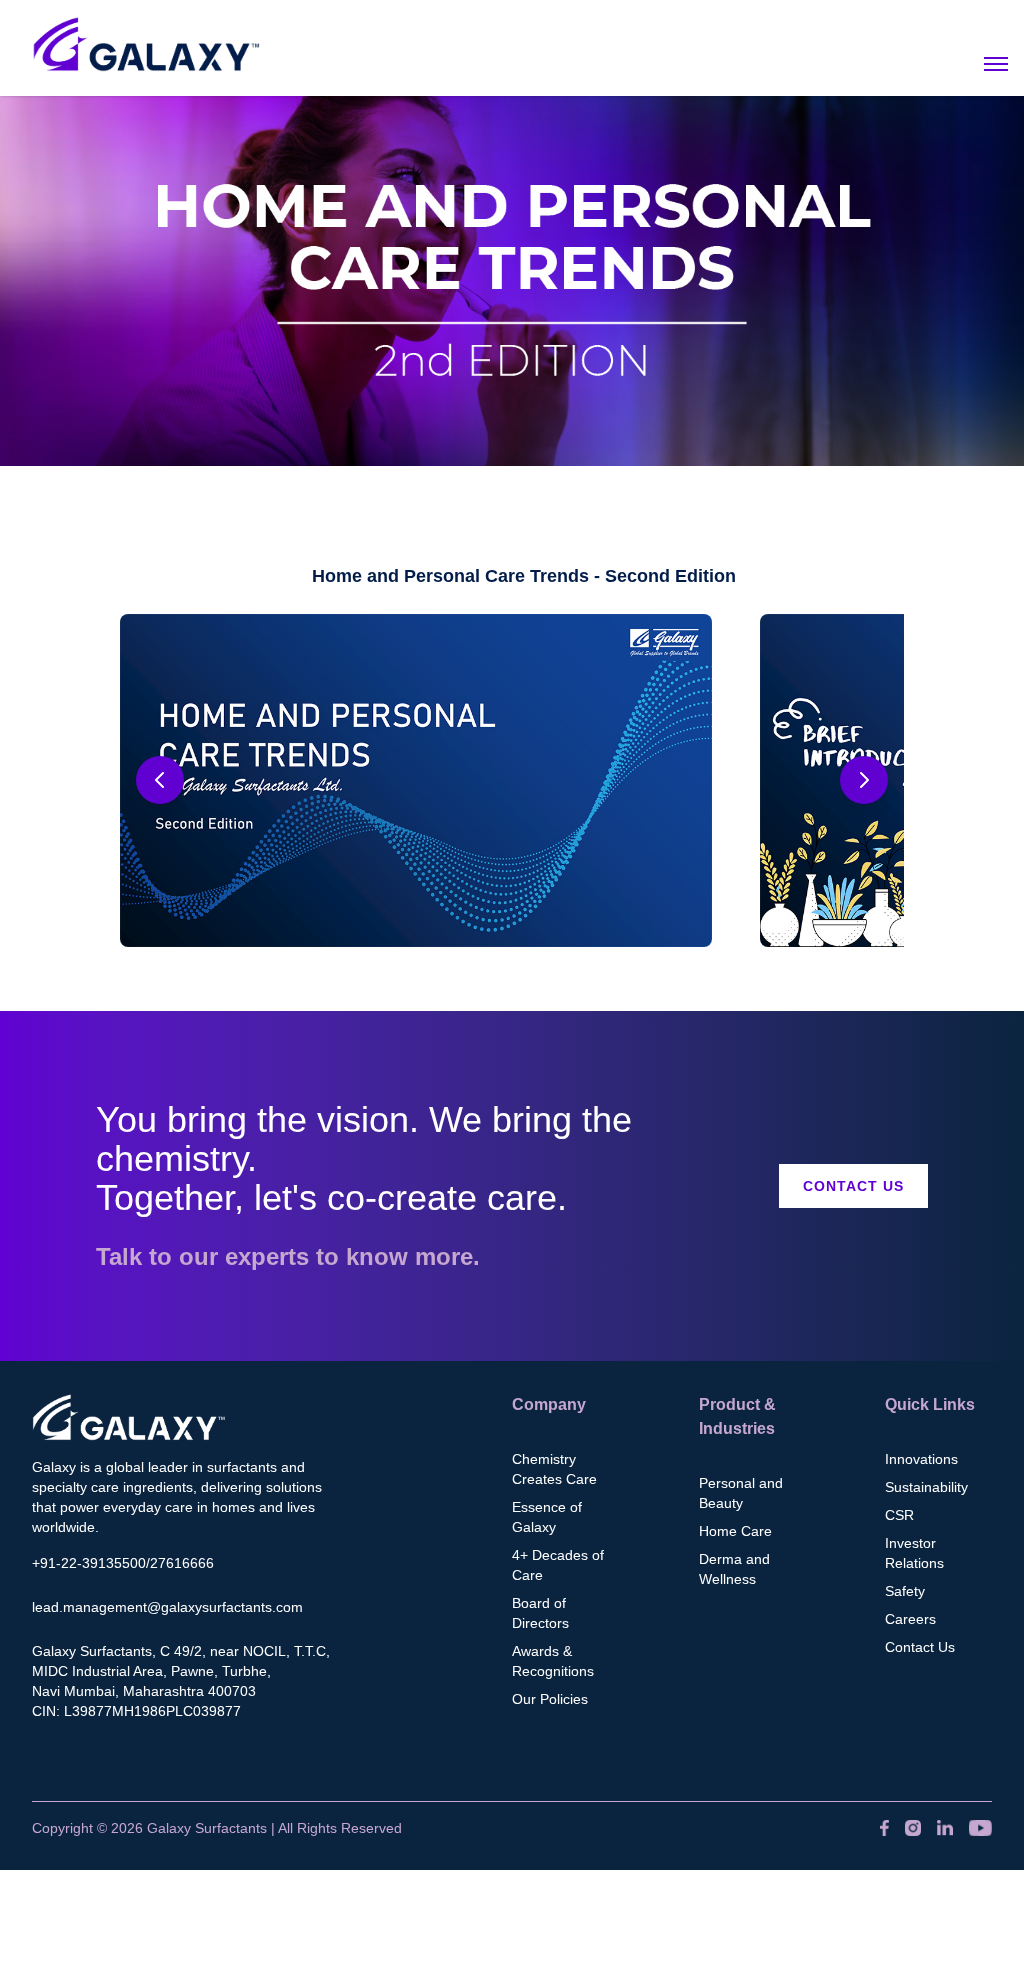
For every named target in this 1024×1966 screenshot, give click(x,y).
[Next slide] (864, 780)
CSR (899, 1515)
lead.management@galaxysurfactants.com (167, 1607)
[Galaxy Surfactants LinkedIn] (945, 1828)
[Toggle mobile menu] (996, 64)
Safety (905, 1591)
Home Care (735, 1531)
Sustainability (926, 1487)
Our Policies (550, 1699)
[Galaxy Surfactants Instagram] (913, 1828)
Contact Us (853, 1186)
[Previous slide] (160, 780)
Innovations (921, 1459)
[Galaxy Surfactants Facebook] (884, 1828)
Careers (910, 1619)
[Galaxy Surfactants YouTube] (980, 1828)
